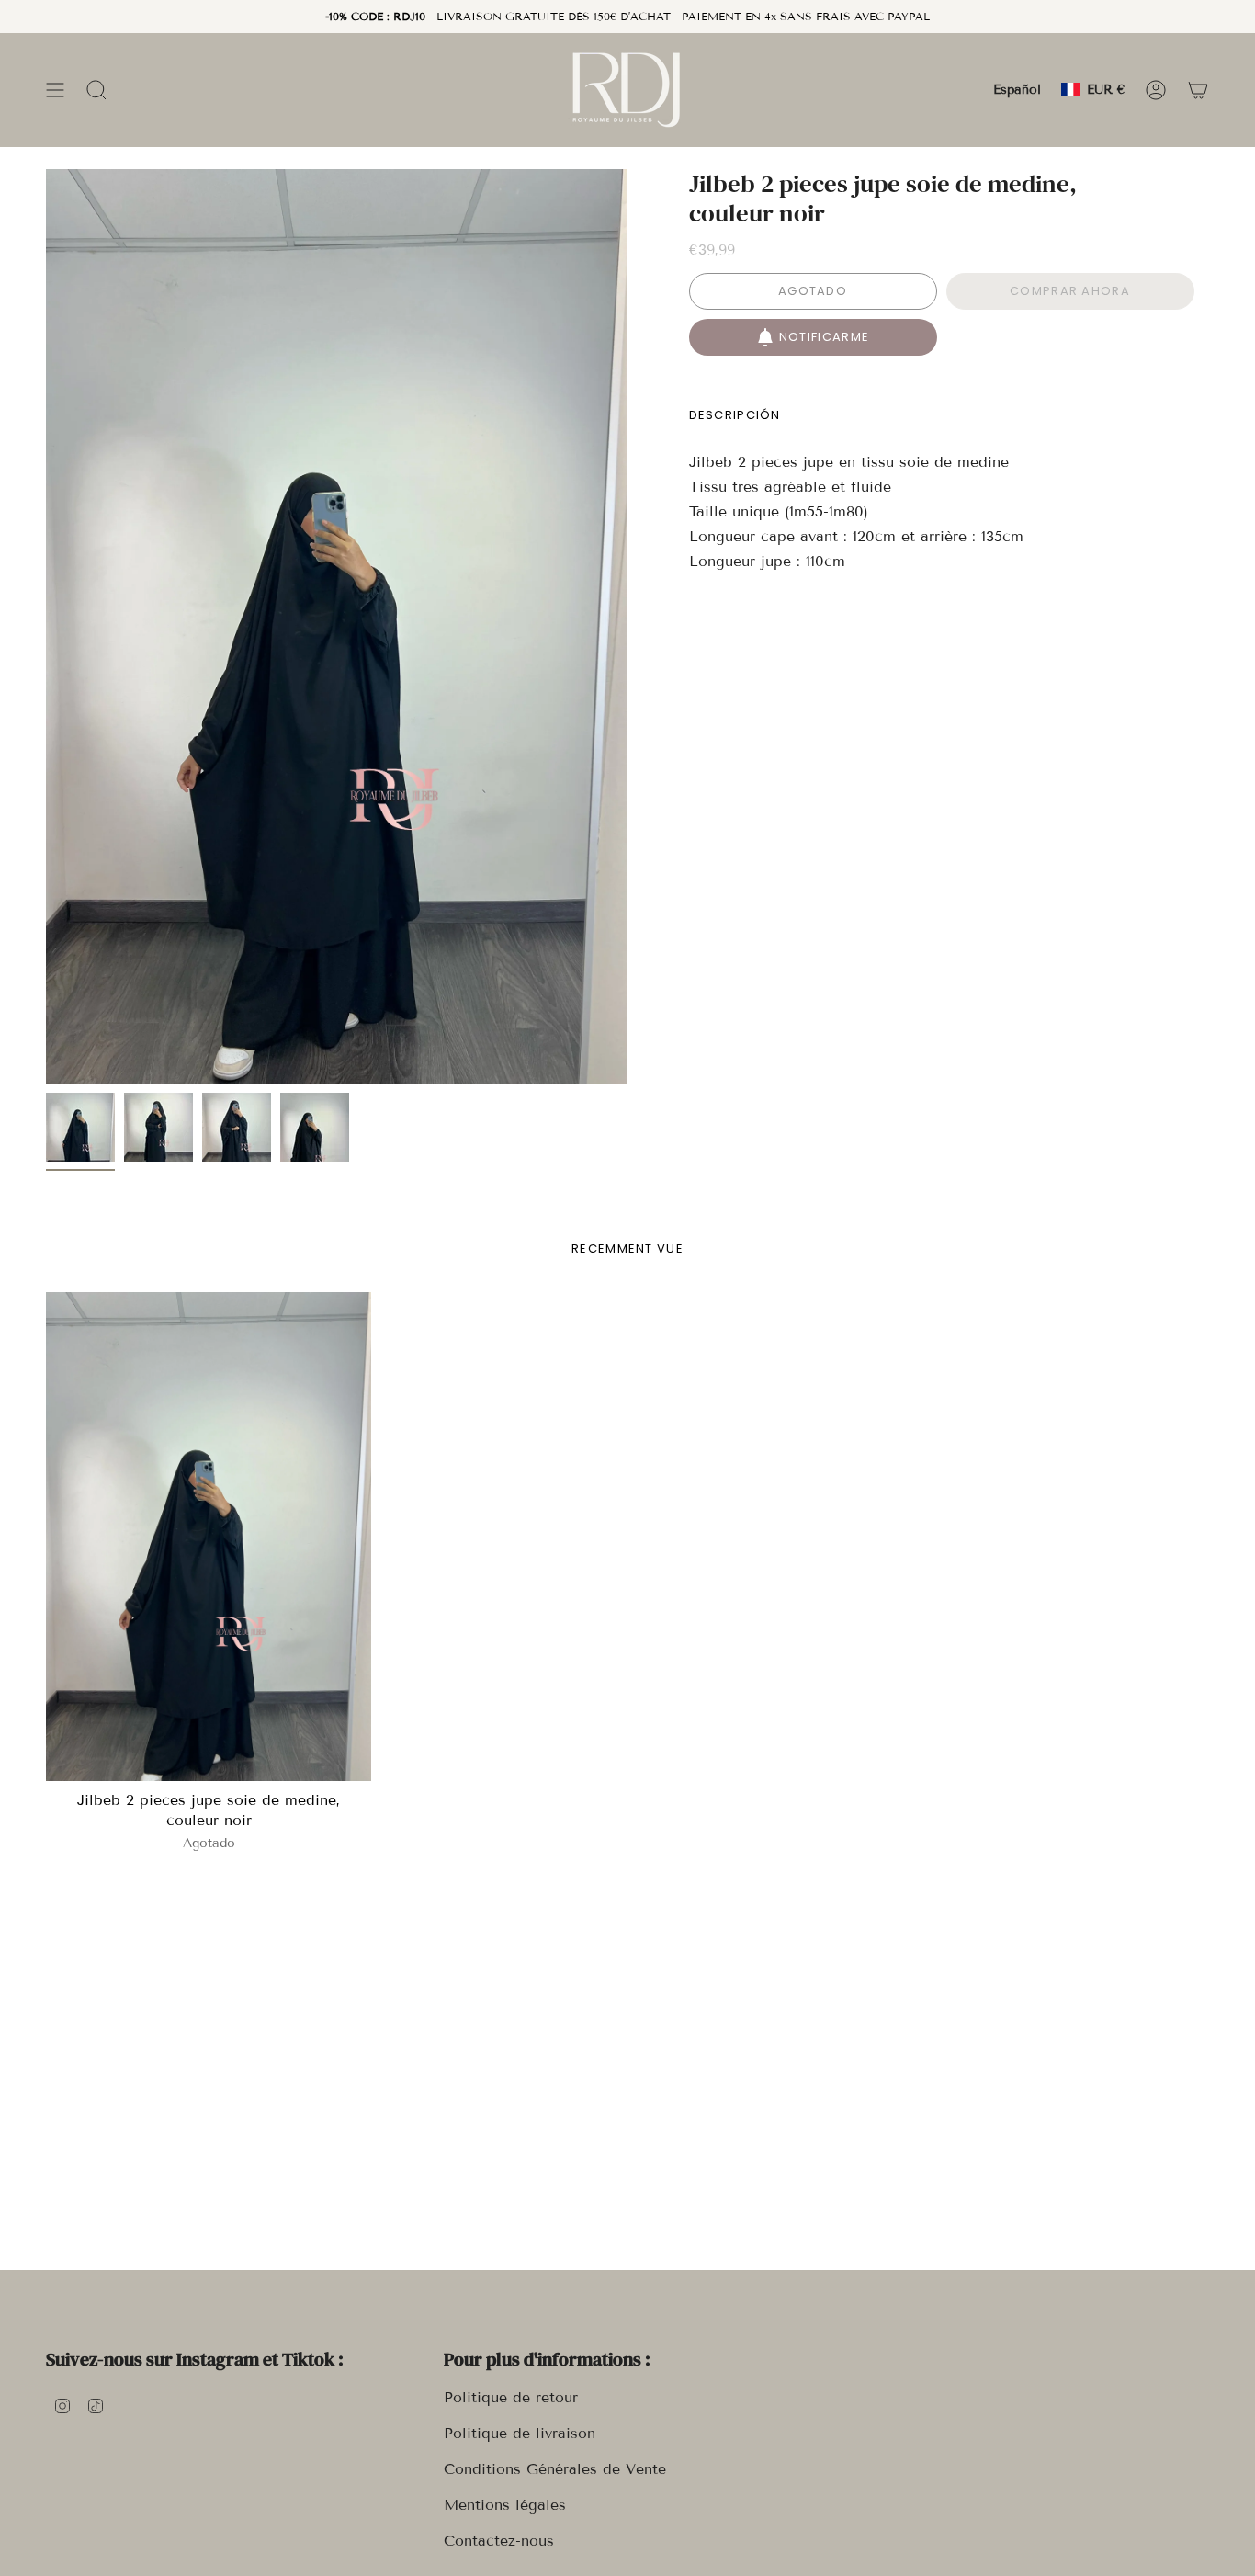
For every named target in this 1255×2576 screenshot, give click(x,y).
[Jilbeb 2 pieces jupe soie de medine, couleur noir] (209, 1537)
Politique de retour (511, 2397)
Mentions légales (505, 2505)
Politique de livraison (520, 2433)
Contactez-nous (499, 2541)
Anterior (46, 627)
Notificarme (824, 337)
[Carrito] (1198, 90)
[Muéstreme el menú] (55, 90)
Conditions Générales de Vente (555, 2469)
